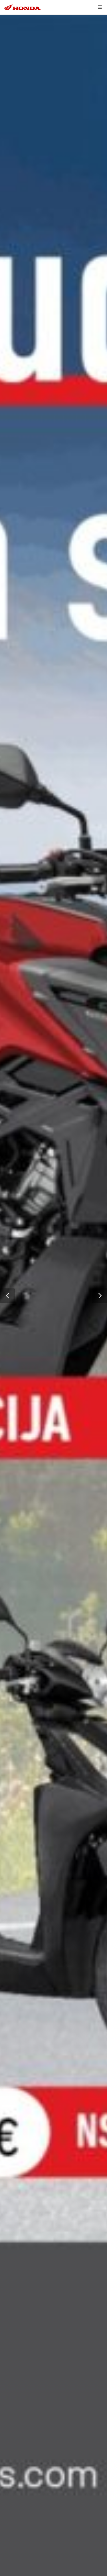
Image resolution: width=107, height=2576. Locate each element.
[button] (7, 1296)
